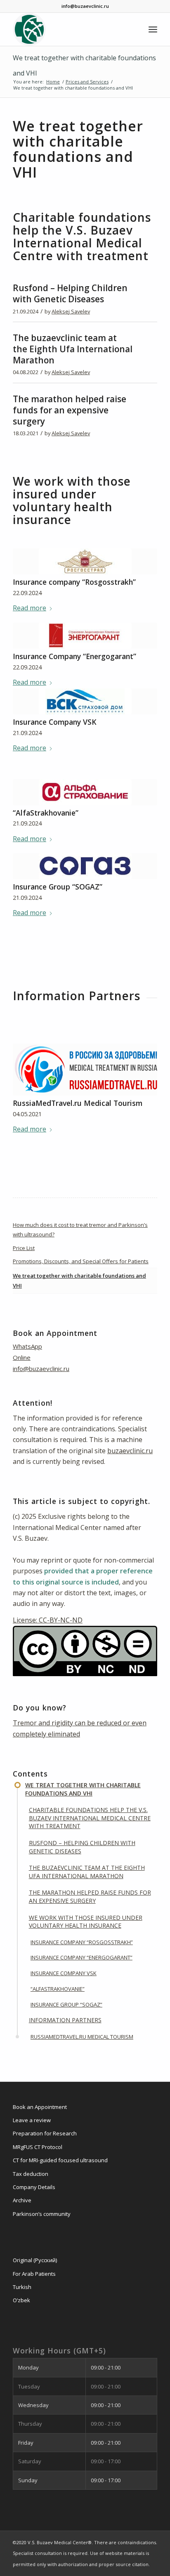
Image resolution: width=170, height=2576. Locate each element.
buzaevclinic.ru (130, 1451)
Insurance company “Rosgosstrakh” (74, 582)
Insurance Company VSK (55, 722)
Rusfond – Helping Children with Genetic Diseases (70, 293)
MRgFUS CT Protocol (38, 2147)
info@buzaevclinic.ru (41, 1369)
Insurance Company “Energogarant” (74, 656)
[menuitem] (153, 29)
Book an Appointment (40, 2107)
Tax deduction (31, 2174)
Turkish (22, 2287)
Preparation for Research (45, 2133)
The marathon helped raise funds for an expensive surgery (70, 410)
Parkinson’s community (42, 2214)
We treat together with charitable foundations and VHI (79, 1280)
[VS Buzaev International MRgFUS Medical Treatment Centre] (71, 29)
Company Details (34, 2187)
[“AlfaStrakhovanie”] (85, 792)
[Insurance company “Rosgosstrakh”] (85, 561)
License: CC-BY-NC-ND (48, 1620)
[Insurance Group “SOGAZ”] (85, 866)
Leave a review (32, 2120)
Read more (30, 608)
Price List (24, 1248)
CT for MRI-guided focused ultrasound (60, 2160)
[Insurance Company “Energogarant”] (85, 636)
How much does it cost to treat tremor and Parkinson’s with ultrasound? (80, 1230)
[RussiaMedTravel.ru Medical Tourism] (85, 1070)
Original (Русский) (35, 2260)
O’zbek (21, 2300)
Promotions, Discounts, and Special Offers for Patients (81, 1261)
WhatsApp (27, 1346)
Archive (22, 2200)
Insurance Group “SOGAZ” (58, 887)
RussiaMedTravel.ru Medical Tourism (78, 1103)
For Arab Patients (34, 2274)
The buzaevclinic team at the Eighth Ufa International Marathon (73, 349)
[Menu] (153, 29)
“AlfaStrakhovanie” (46, 813)
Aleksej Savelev (71, 311)
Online (22, 1357)
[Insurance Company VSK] (85, 701)
